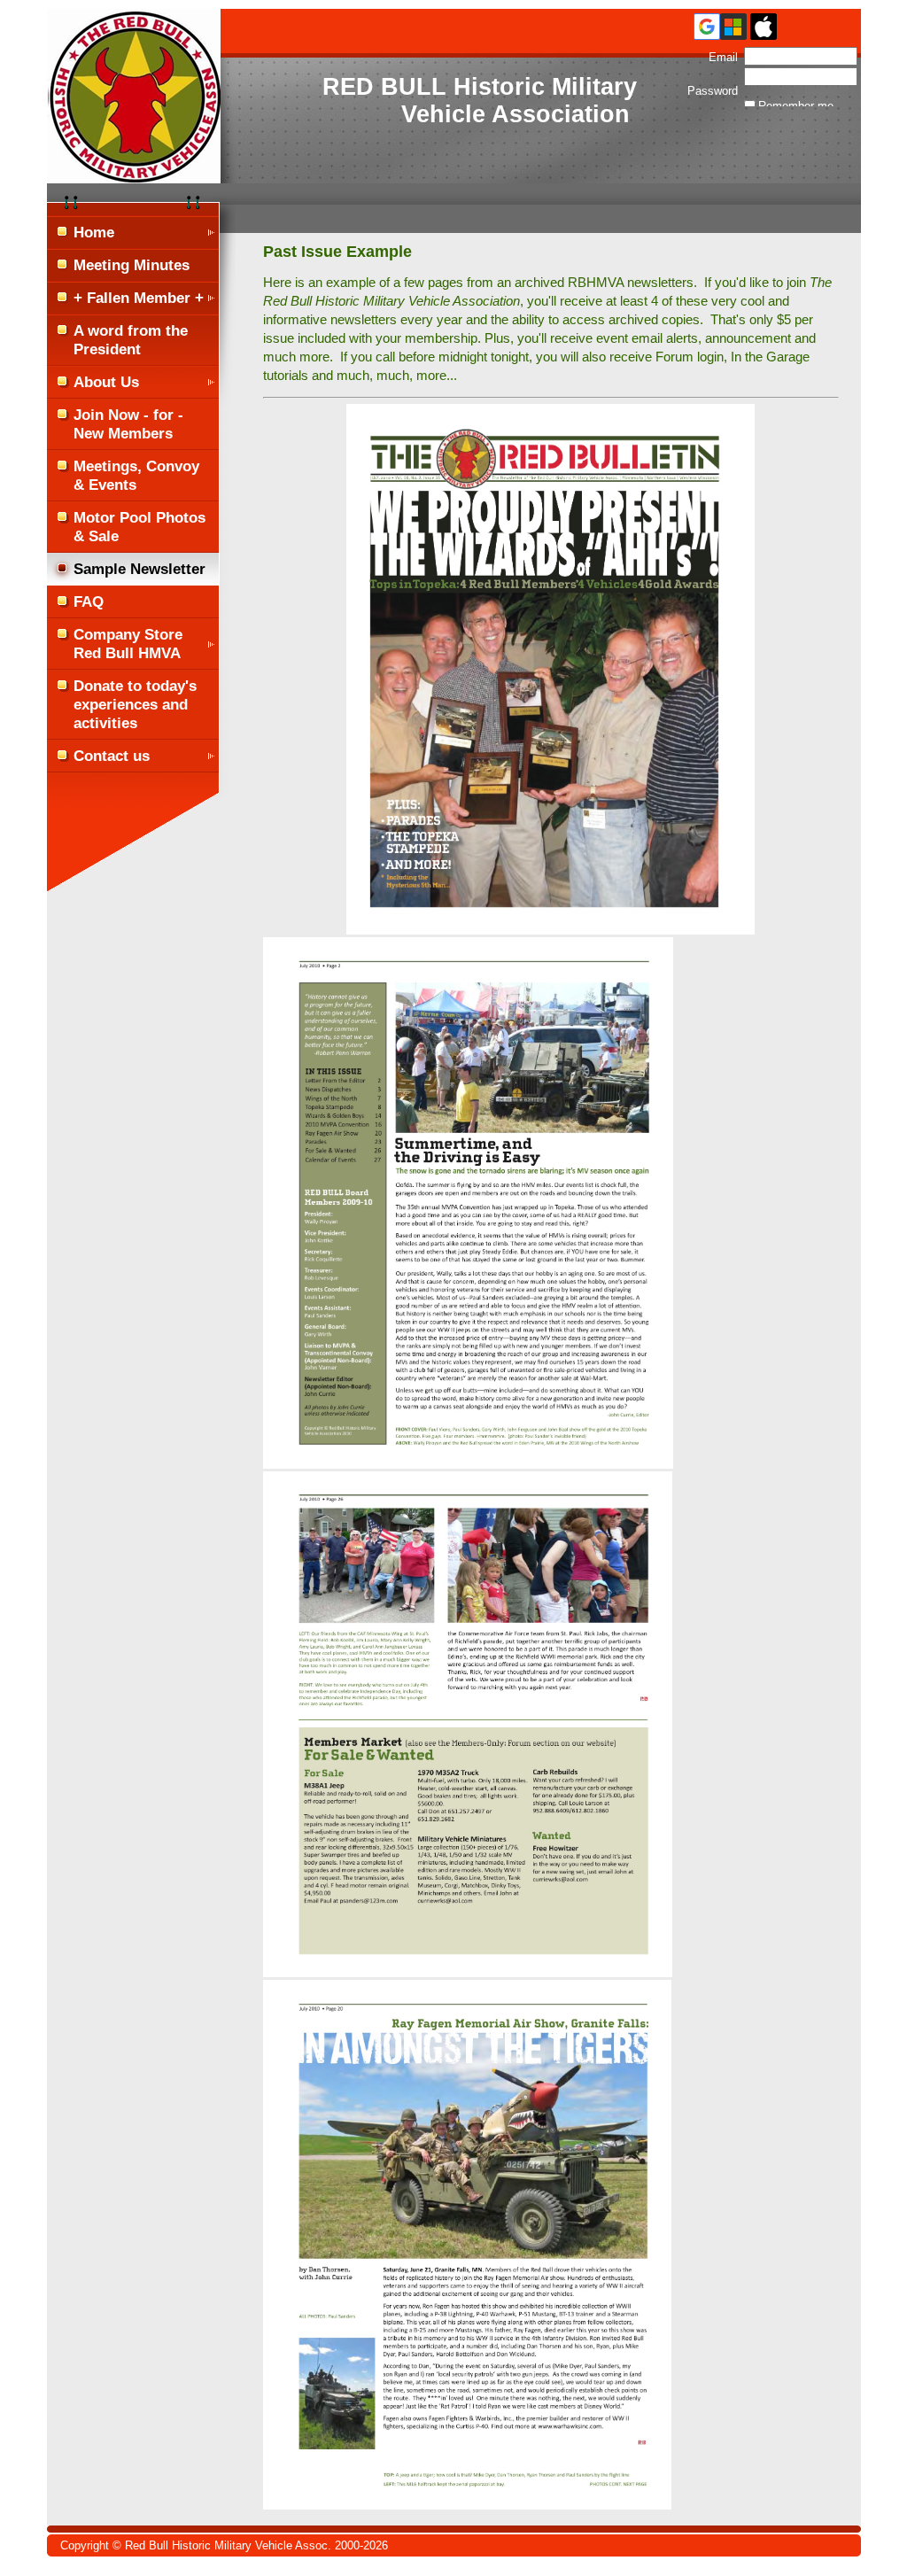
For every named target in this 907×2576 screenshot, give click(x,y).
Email (719, 57)
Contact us (112, 756)
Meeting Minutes (132, 265)
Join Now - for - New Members (128, 424)
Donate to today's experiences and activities (135, 704)
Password (713, 84)
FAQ (89, 601)
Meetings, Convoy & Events (136, 475)
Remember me (796, 106)
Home (94, 232)
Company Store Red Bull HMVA (128, 644)
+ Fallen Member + (139, 298)
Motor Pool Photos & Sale (140, 527)
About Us (106, 382)
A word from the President (131, 340)
